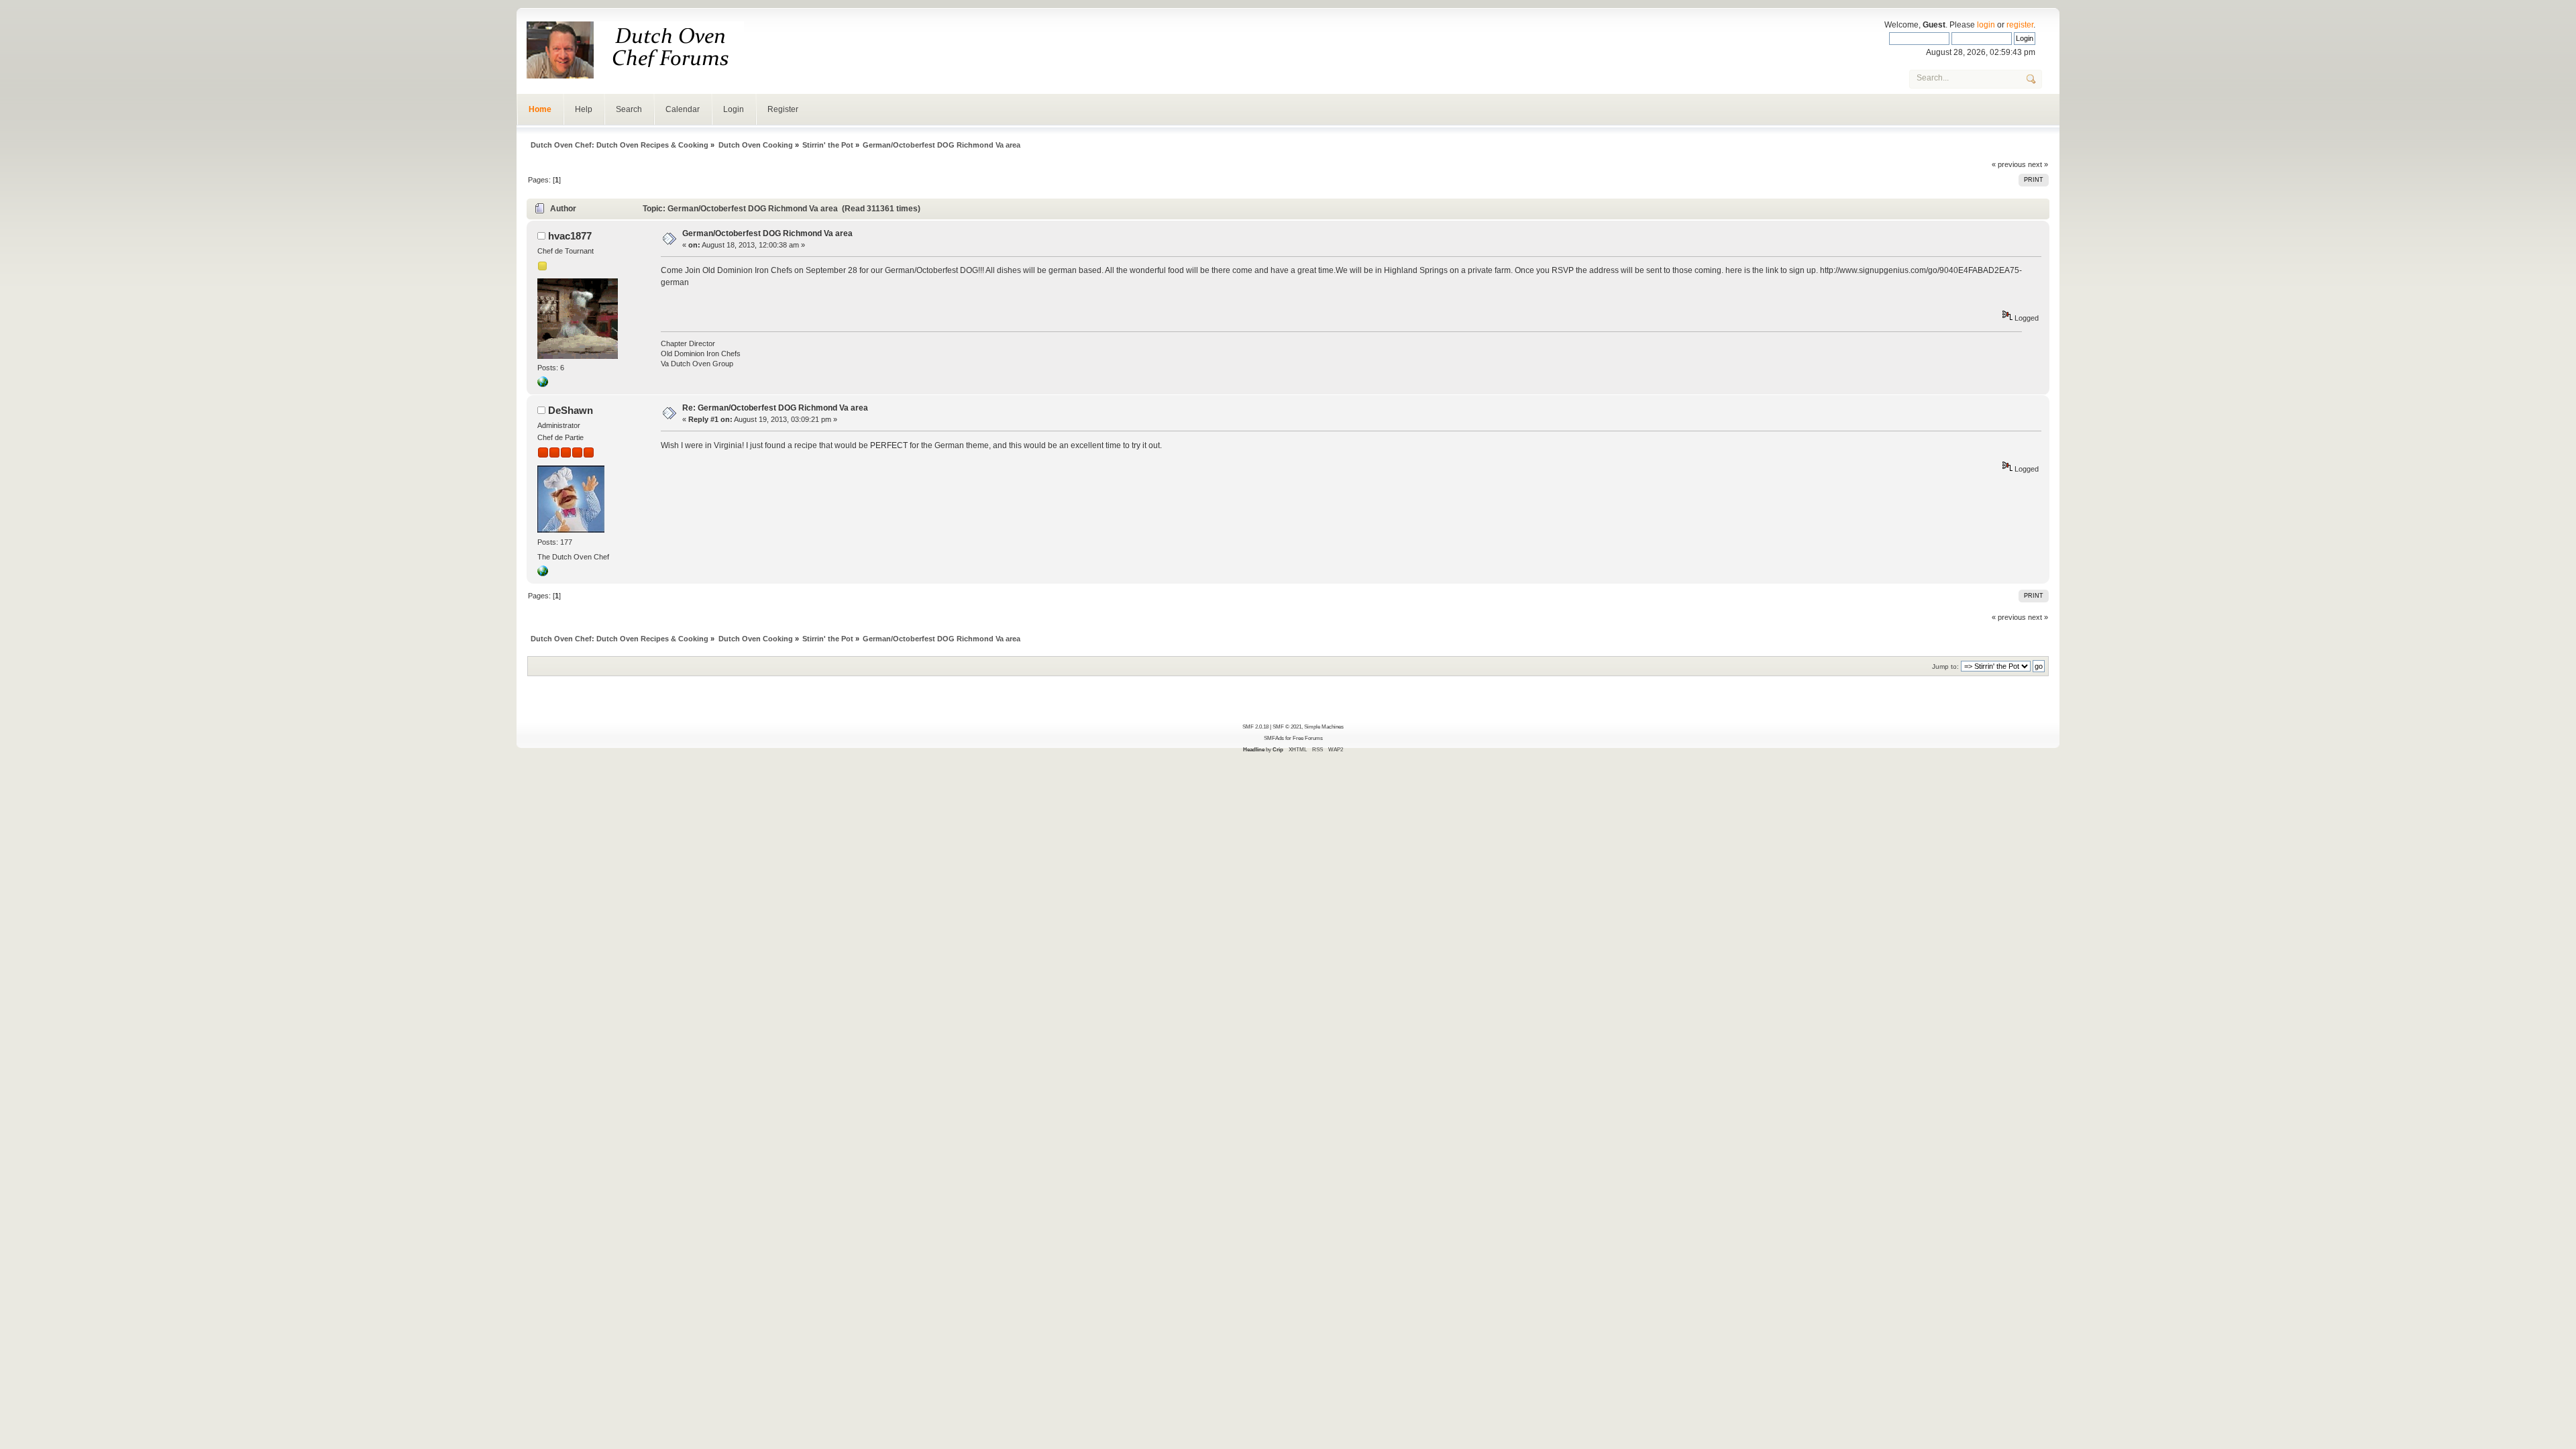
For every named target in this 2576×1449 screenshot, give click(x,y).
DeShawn (571, 410)
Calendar (683, 109)
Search (629, 109)
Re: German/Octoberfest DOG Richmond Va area (775, 408)
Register (783, 109)
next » (2038, 164)
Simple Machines (1324, 727)
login (1986, 25)
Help (584, 109)
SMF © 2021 (1287, 727)
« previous (2009, 164)
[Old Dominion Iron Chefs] (543, 384)
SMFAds (1274, 738)
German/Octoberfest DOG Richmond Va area (767, 233)
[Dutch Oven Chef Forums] (543, 574)
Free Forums (1308, 738)
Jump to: (1945, 666)
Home (540, 109)
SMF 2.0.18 (1255, 727)
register (2020, 25)
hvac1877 (570, 236)
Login (734, 109)
